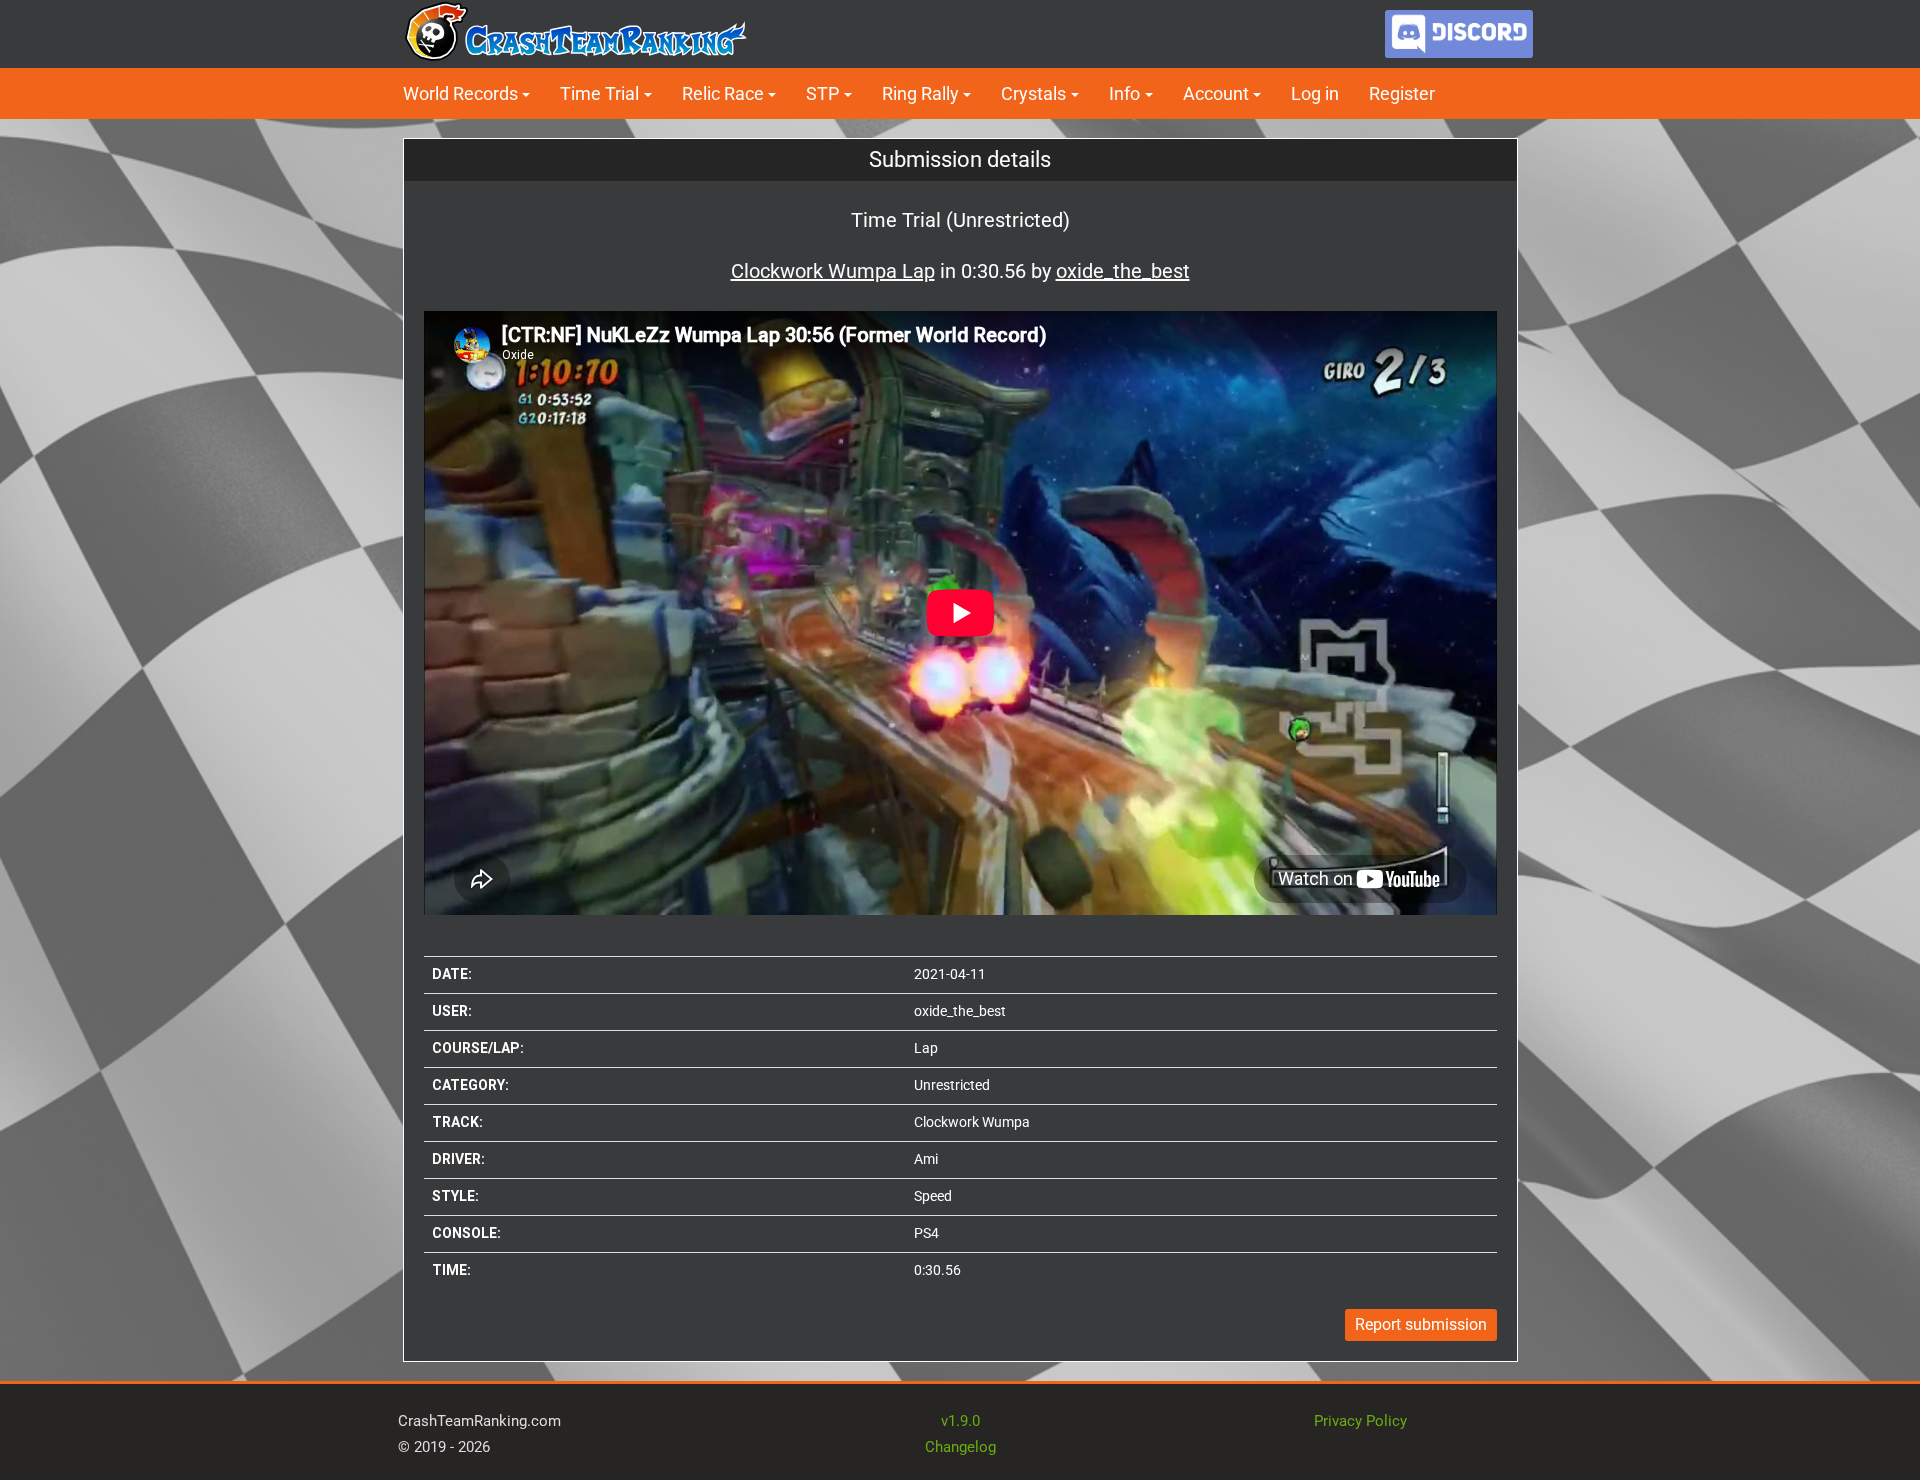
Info (1124, 93)
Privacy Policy (1360, 1421)
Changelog (960, 1447)
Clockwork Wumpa (972, 1122)
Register (1402, 93)
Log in (1315, 93)
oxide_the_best (960, 1011)
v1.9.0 (960, 1421)
